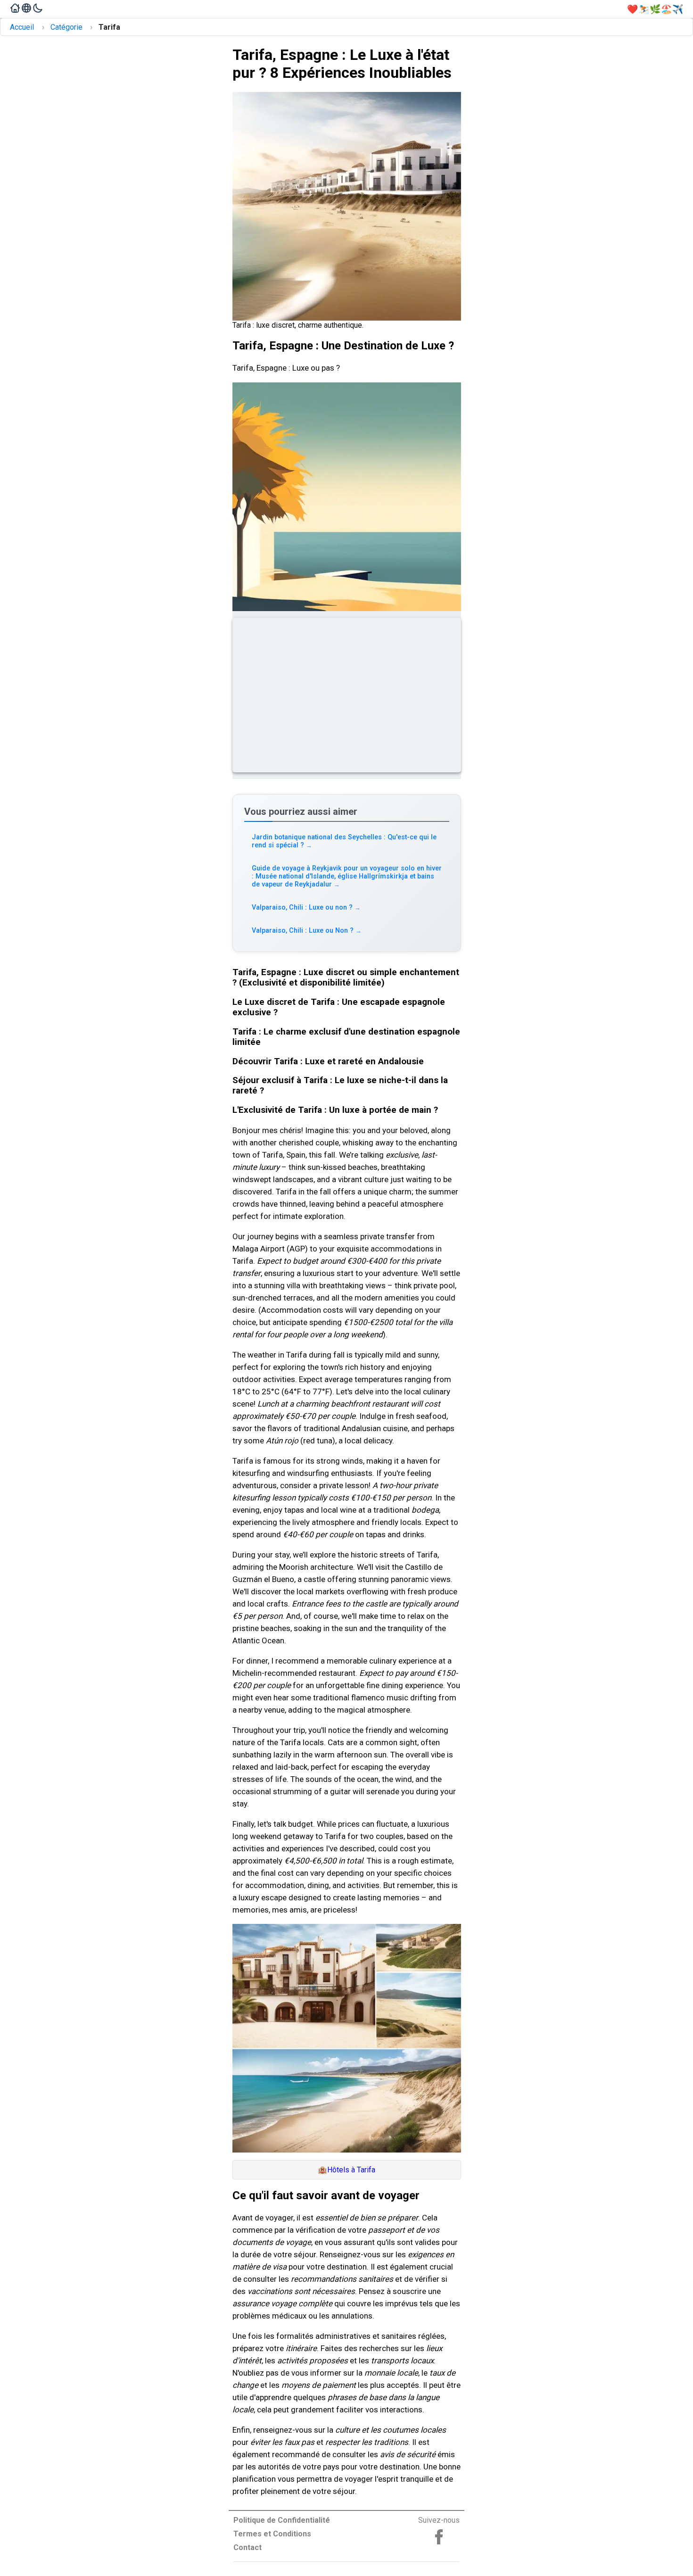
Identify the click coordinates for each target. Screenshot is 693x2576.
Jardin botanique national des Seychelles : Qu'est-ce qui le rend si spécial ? (344, 841)
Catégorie (66, 27)
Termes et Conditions (272, 2534)
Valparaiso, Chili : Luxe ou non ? (306, 907)
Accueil (22, 27)
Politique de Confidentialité (282, 2520)
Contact (247, 2547)
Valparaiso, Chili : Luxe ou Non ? (307, 931)
